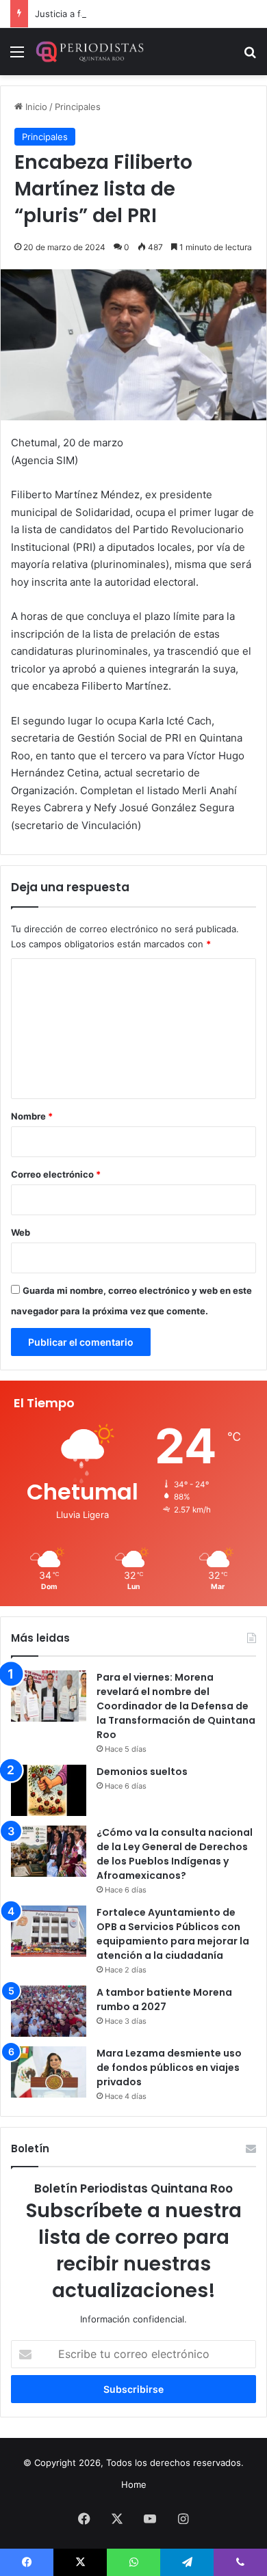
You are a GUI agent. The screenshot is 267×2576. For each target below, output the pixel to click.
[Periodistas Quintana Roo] (89, 52)
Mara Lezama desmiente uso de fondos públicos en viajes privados (169, 2067)
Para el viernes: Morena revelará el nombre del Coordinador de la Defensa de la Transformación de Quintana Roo (176, 1706)
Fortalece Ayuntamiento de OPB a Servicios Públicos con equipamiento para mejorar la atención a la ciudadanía (173, 1934)
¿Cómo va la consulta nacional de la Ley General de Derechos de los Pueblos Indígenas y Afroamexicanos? (175, 1854)
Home (134, 2484)
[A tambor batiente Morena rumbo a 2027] (49, 2011)
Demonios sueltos (142, 1772)
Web (21, 1232)
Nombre (32, 1116)
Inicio (35, 107)
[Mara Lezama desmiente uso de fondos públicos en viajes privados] (49, 2072)
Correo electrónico (56, 1174)
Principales (78, 107)
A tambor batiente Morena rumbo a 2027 (164, 1999)
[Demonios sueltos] (49, 1790)
